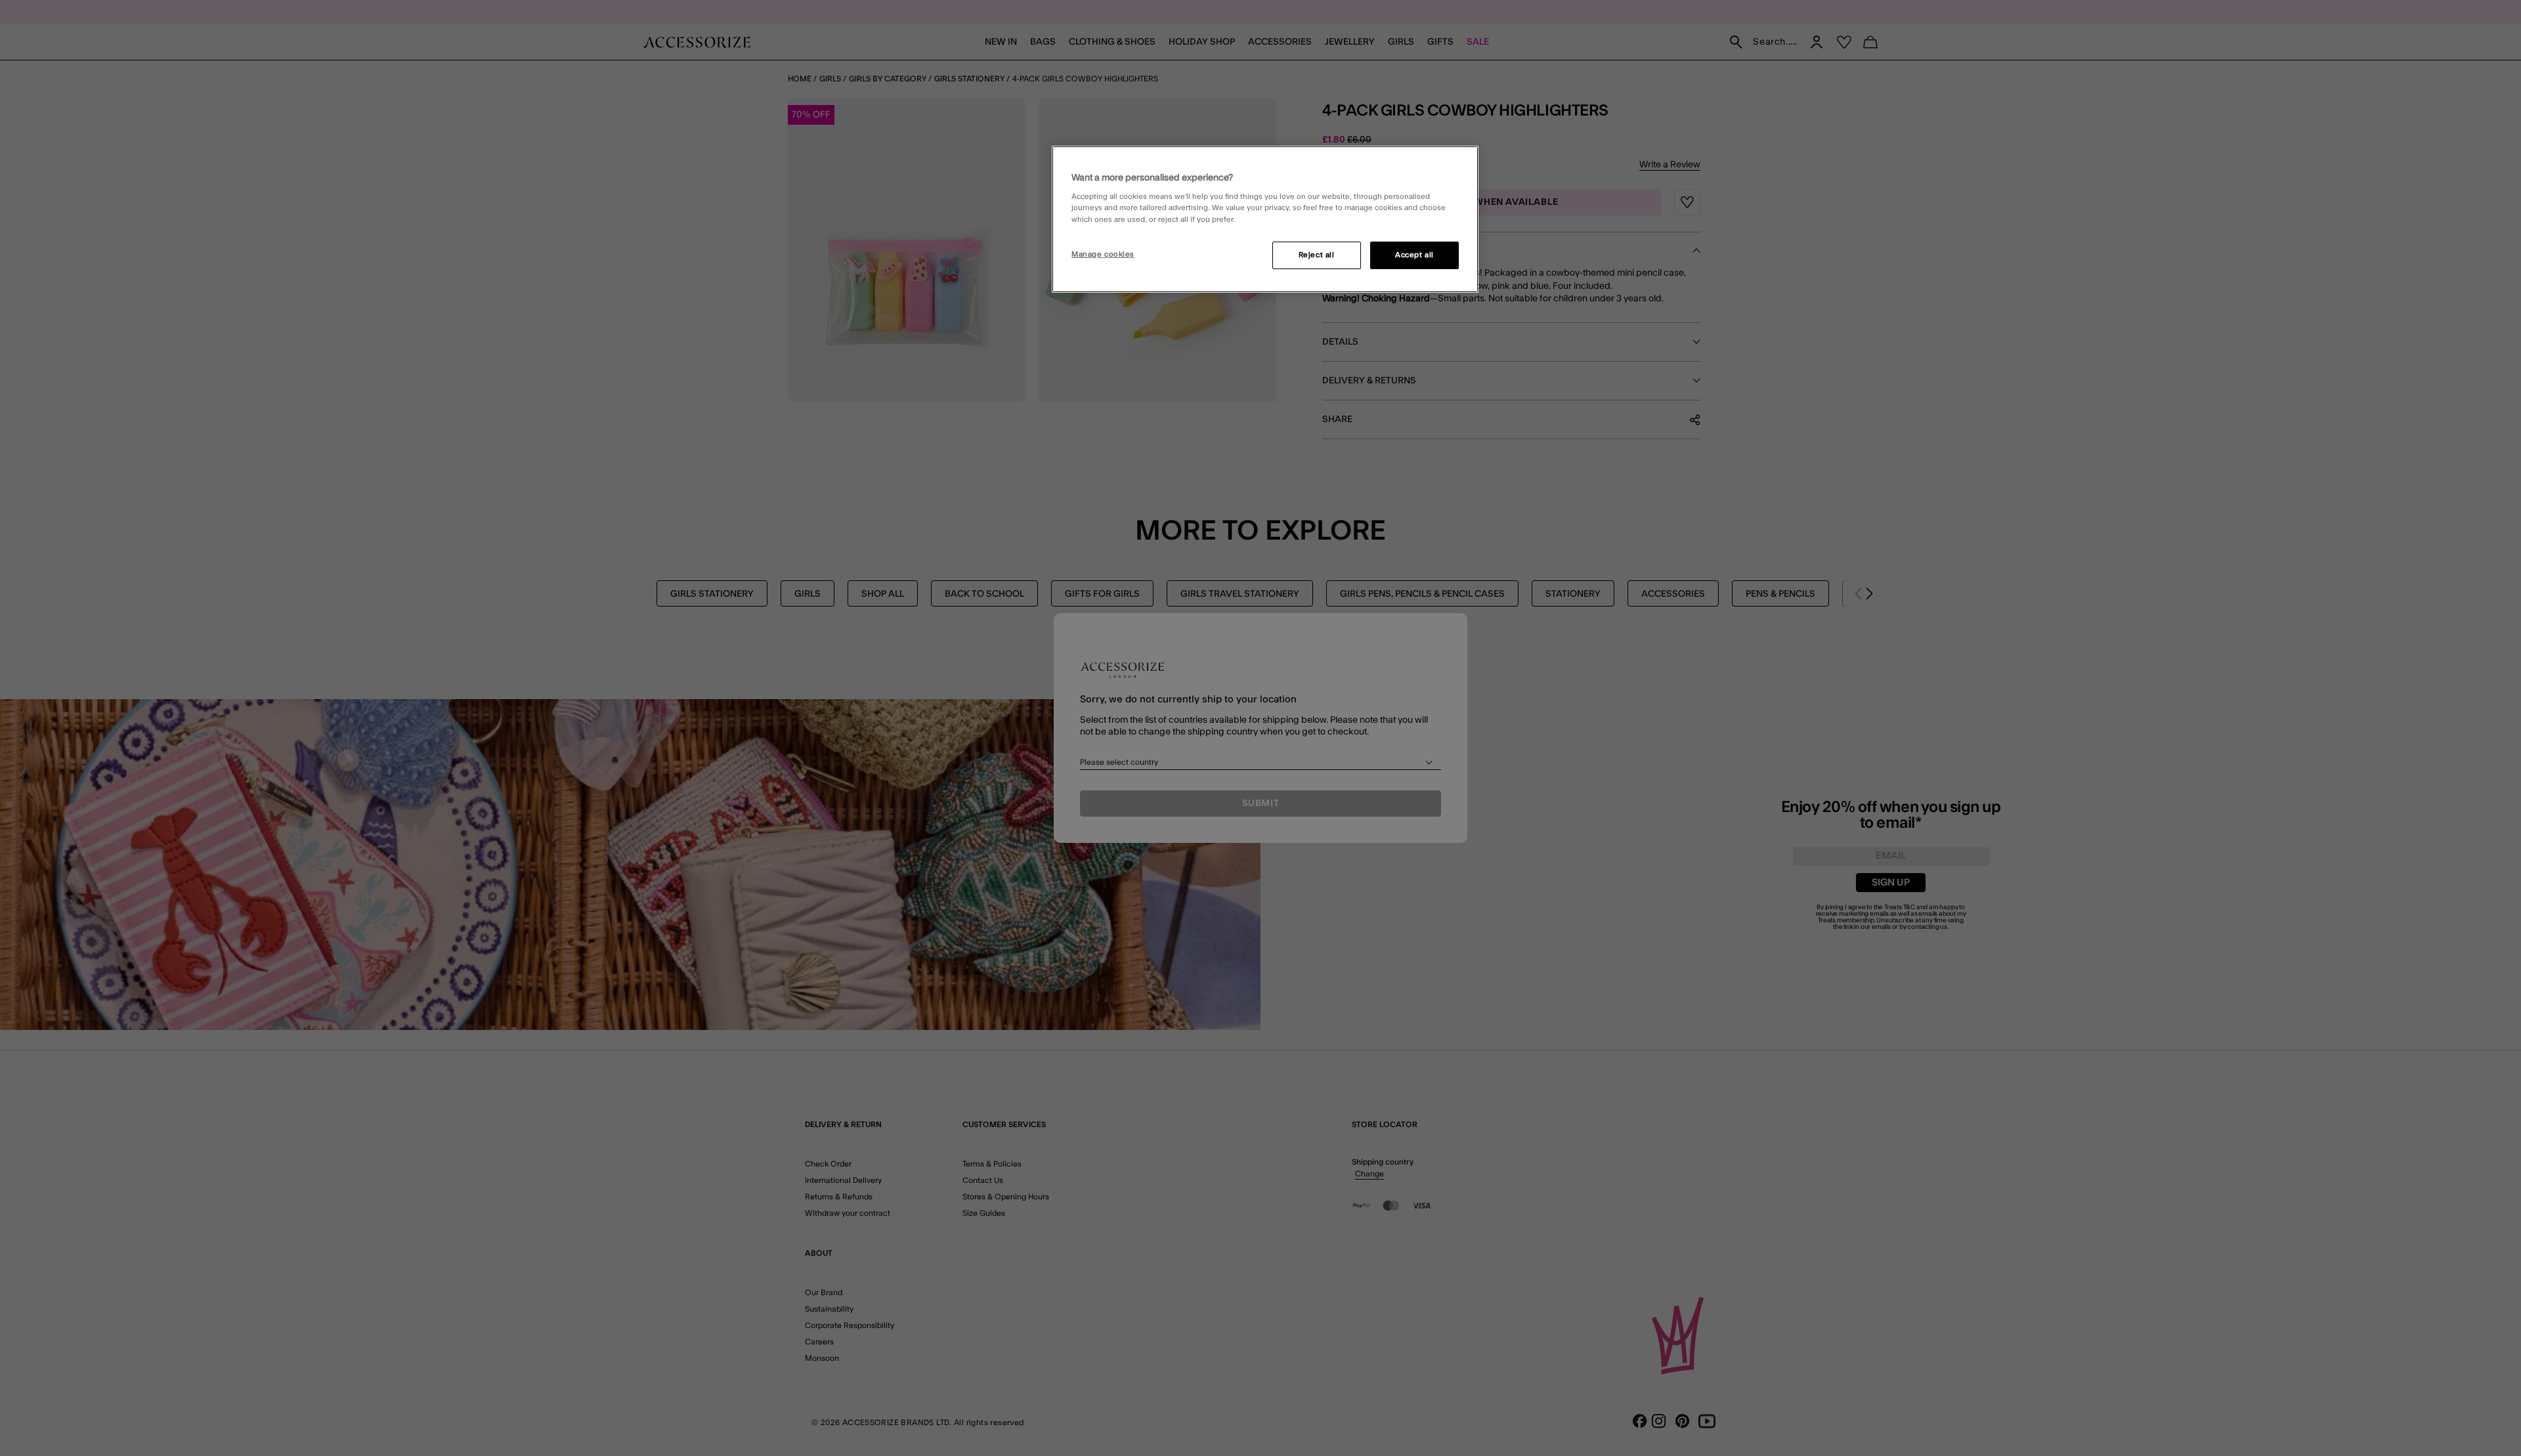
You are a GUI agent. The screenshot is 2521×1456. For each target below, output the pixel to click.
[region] (1265, 219)
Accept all (1414, 255)
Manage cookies (1103, 254)
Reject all (1317, 255)
